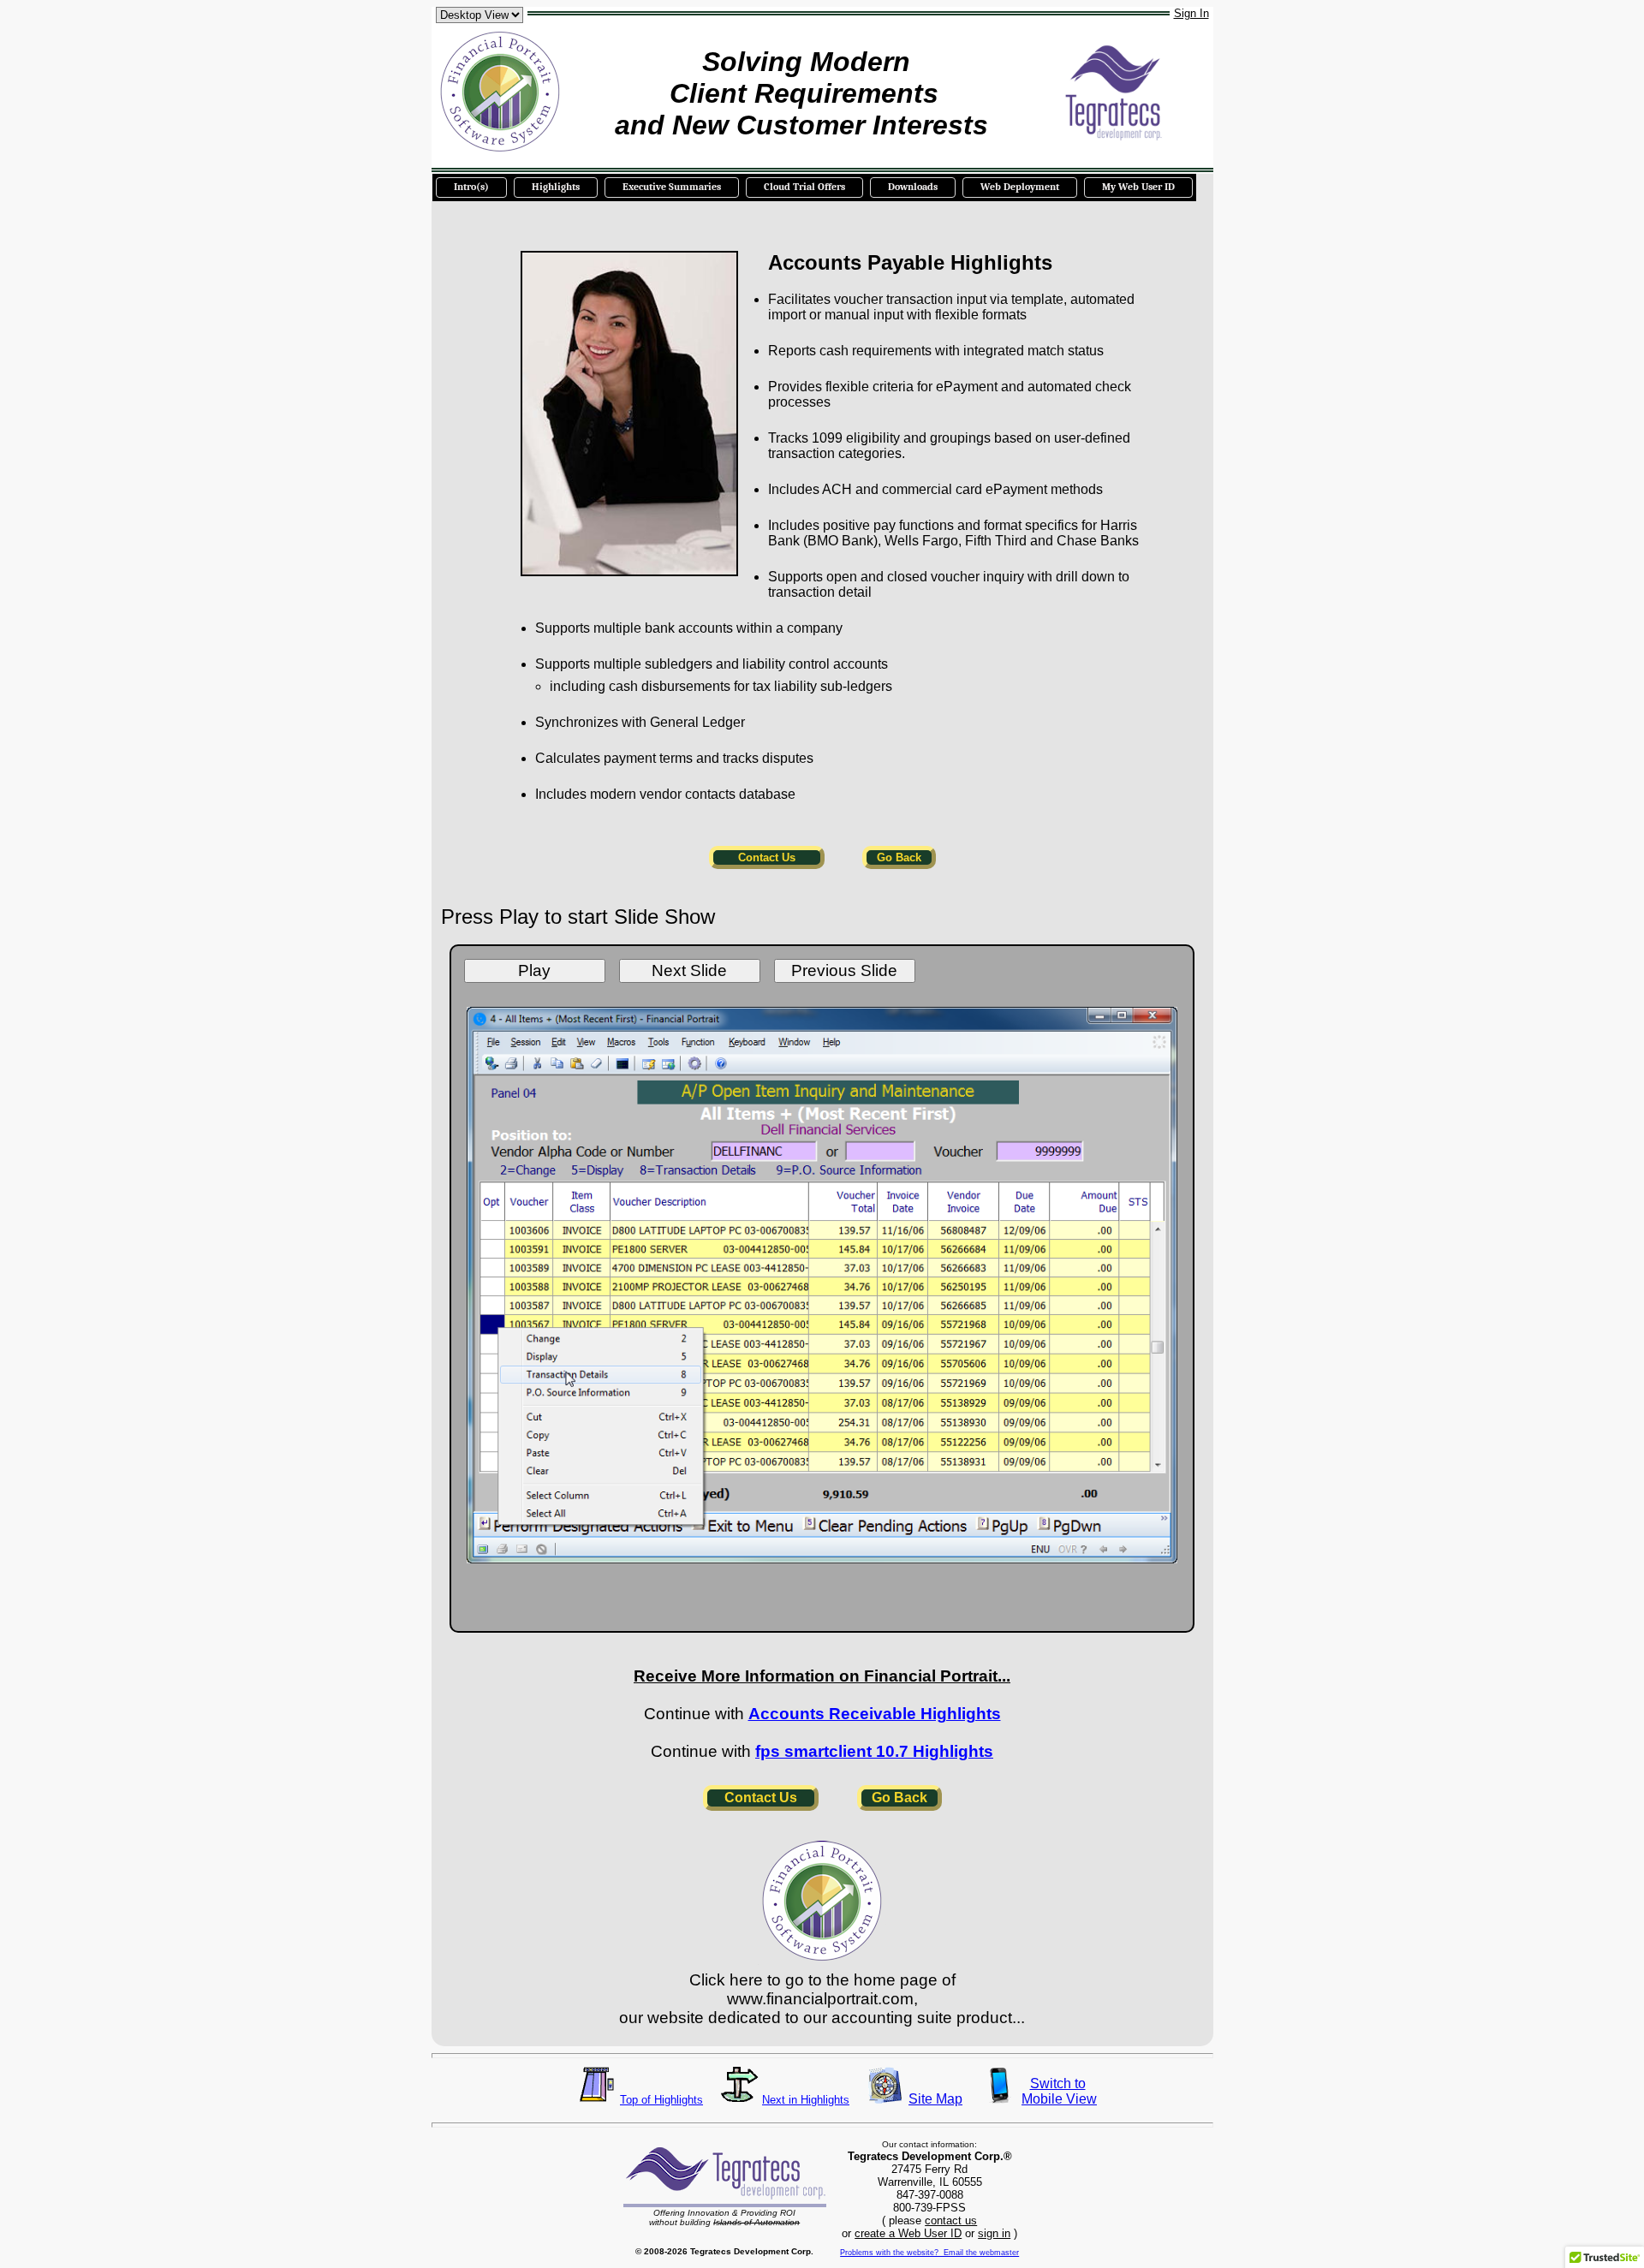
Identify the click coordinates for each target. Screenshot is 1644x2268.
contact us (951, 2220)
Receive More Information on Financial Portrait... (822, 1676)
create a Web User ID (908, 2233)
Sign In (1191, 13)
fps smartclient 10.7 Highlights (874, 1751)
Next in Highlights (806, 2100)
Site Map (935, 2099)
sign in (994, 2233)
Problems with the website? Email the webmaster (929, 2253)
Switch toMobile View (1057, 2091)
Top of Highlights (661, 2100)
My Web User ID (1138, 187)
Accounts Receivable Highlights (875, 1714)
